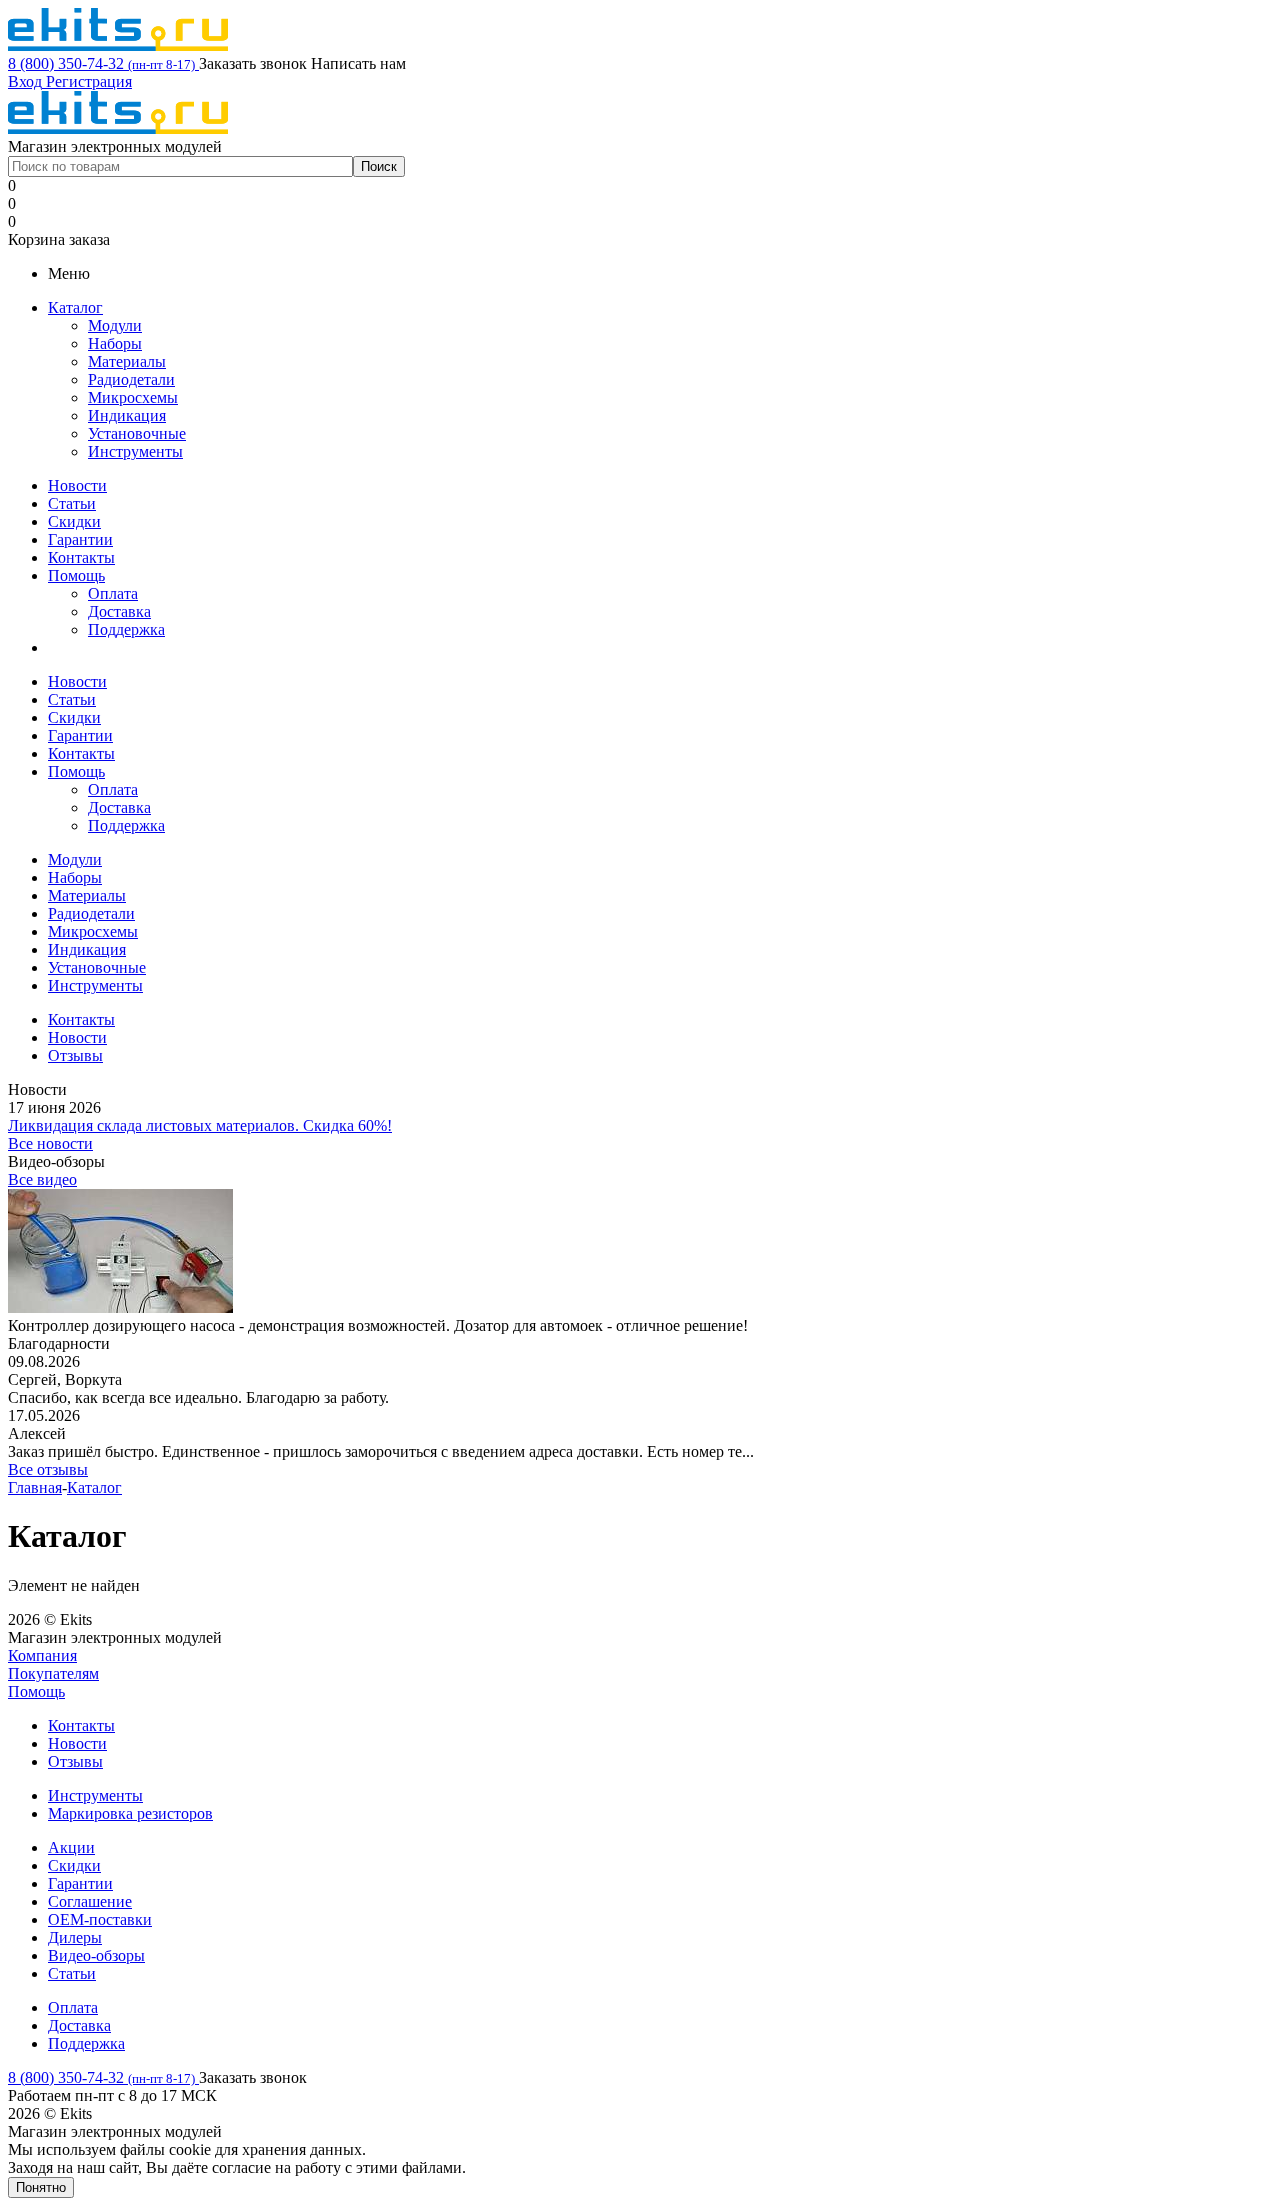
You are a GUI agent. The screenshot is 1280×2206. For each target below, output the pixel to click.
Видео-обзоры (96, 1955)
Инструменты (135, 451)
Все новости (50, 1143)
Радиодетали (131, 379)
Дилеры (75, 1937)
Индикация (127, 415)
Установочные (137, 433)
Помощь (76, 575)
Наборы (115, 343)
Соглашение (90, 1901)
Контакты (81, 557)
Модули (115, 325)
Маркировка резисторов (130, 1813)
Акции (71, 1847)
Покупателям (53, 1673)
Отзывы (75, 1761)
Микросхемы (133, 397)
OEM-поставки (100, 1919)
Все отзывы (48, 1469)
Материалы (127, 361)
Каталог (75, 307)
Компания (42, 1655)
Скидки (74, 521)
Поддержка (126, 629)
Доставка (119, 611)
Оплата (113, 593)
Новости (77, 485)
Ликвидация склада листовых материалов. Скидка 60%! (200, 1125)
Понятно (41, 2187)
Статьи (72, 503)
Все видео (42, 1179)
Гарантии (80, 539)
